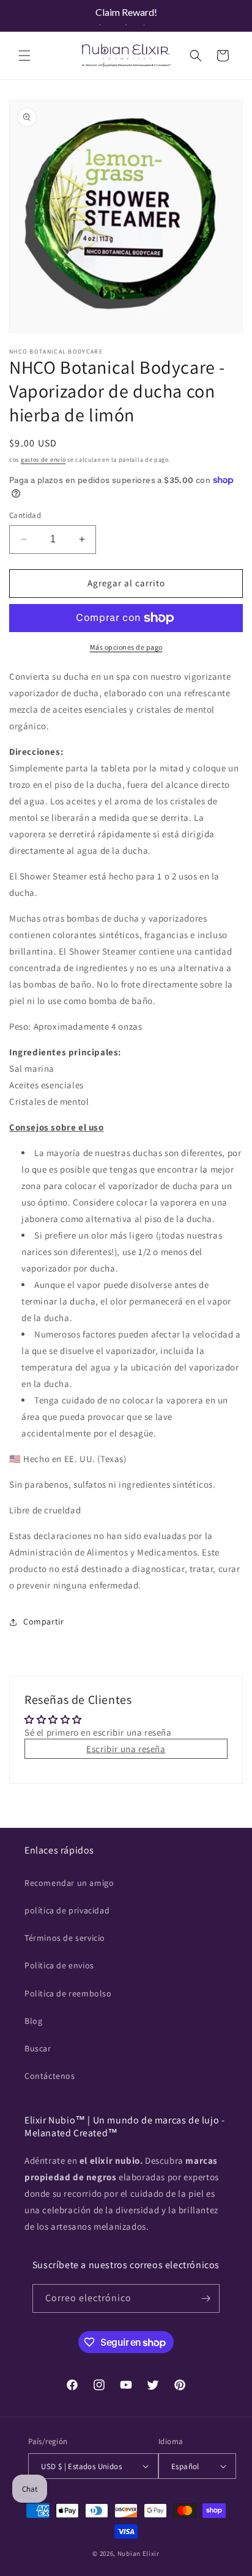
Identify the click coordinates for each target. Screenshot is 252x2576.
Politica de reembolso (68, 1993)
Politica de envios (59, 1965)
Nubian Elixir (139, 2553)
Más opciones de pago (126, 647)
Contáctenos (50, 2076)
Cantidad (25, 515)
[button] (24, 56)
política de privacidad (67, 1910)
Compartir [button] (43, 1621)
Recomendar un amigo (69, 1883)
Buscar (38, 2048)
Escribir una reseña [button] (126, 1749)
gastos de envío (43, 460)
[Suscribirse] (206, 2298)
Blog (33, 2021)
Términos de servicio (65, 1938)
